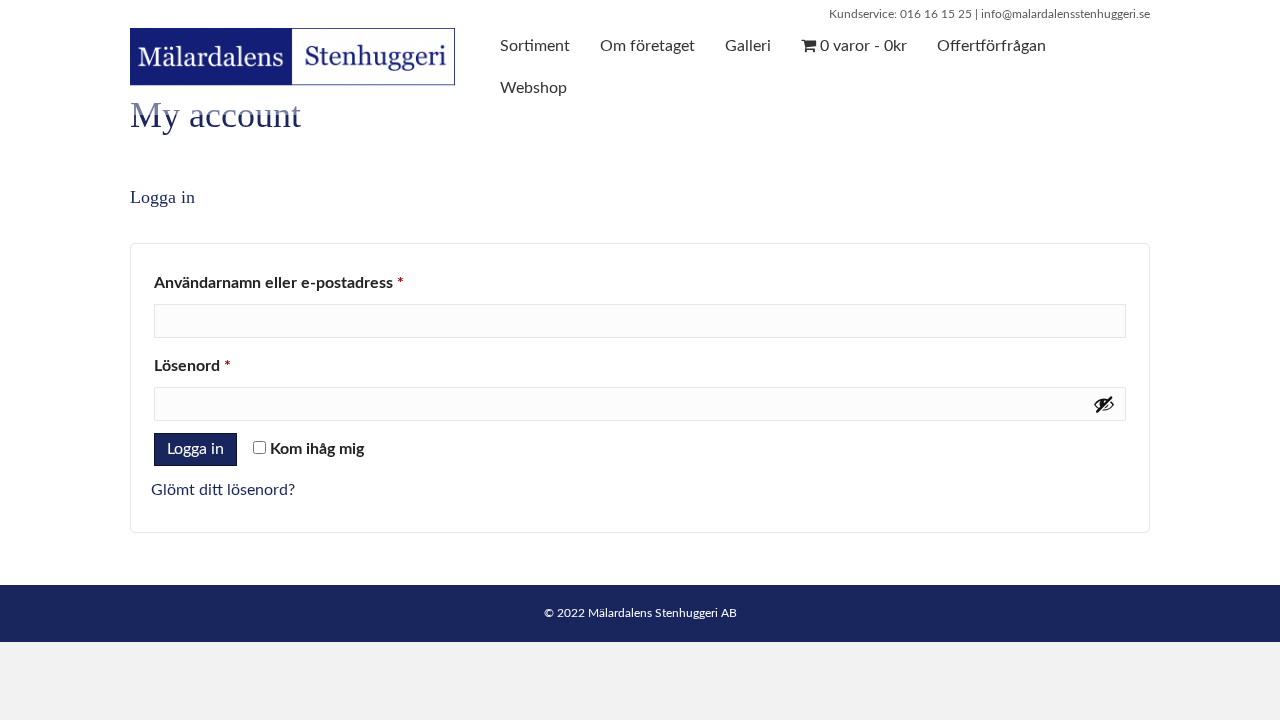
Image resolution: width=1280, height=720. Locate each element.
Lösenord (238, 365)
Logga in (195, 449)
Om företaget (647, 46)
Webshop (533, 88)
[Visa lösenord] (1104, 404)
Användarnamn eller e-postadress (325, 282)
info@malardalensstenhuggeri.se (1065, 14)
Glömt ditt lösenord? (223, 490)
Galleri (748, 46)
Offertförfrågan (991, 46)
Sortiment (535, 46)
